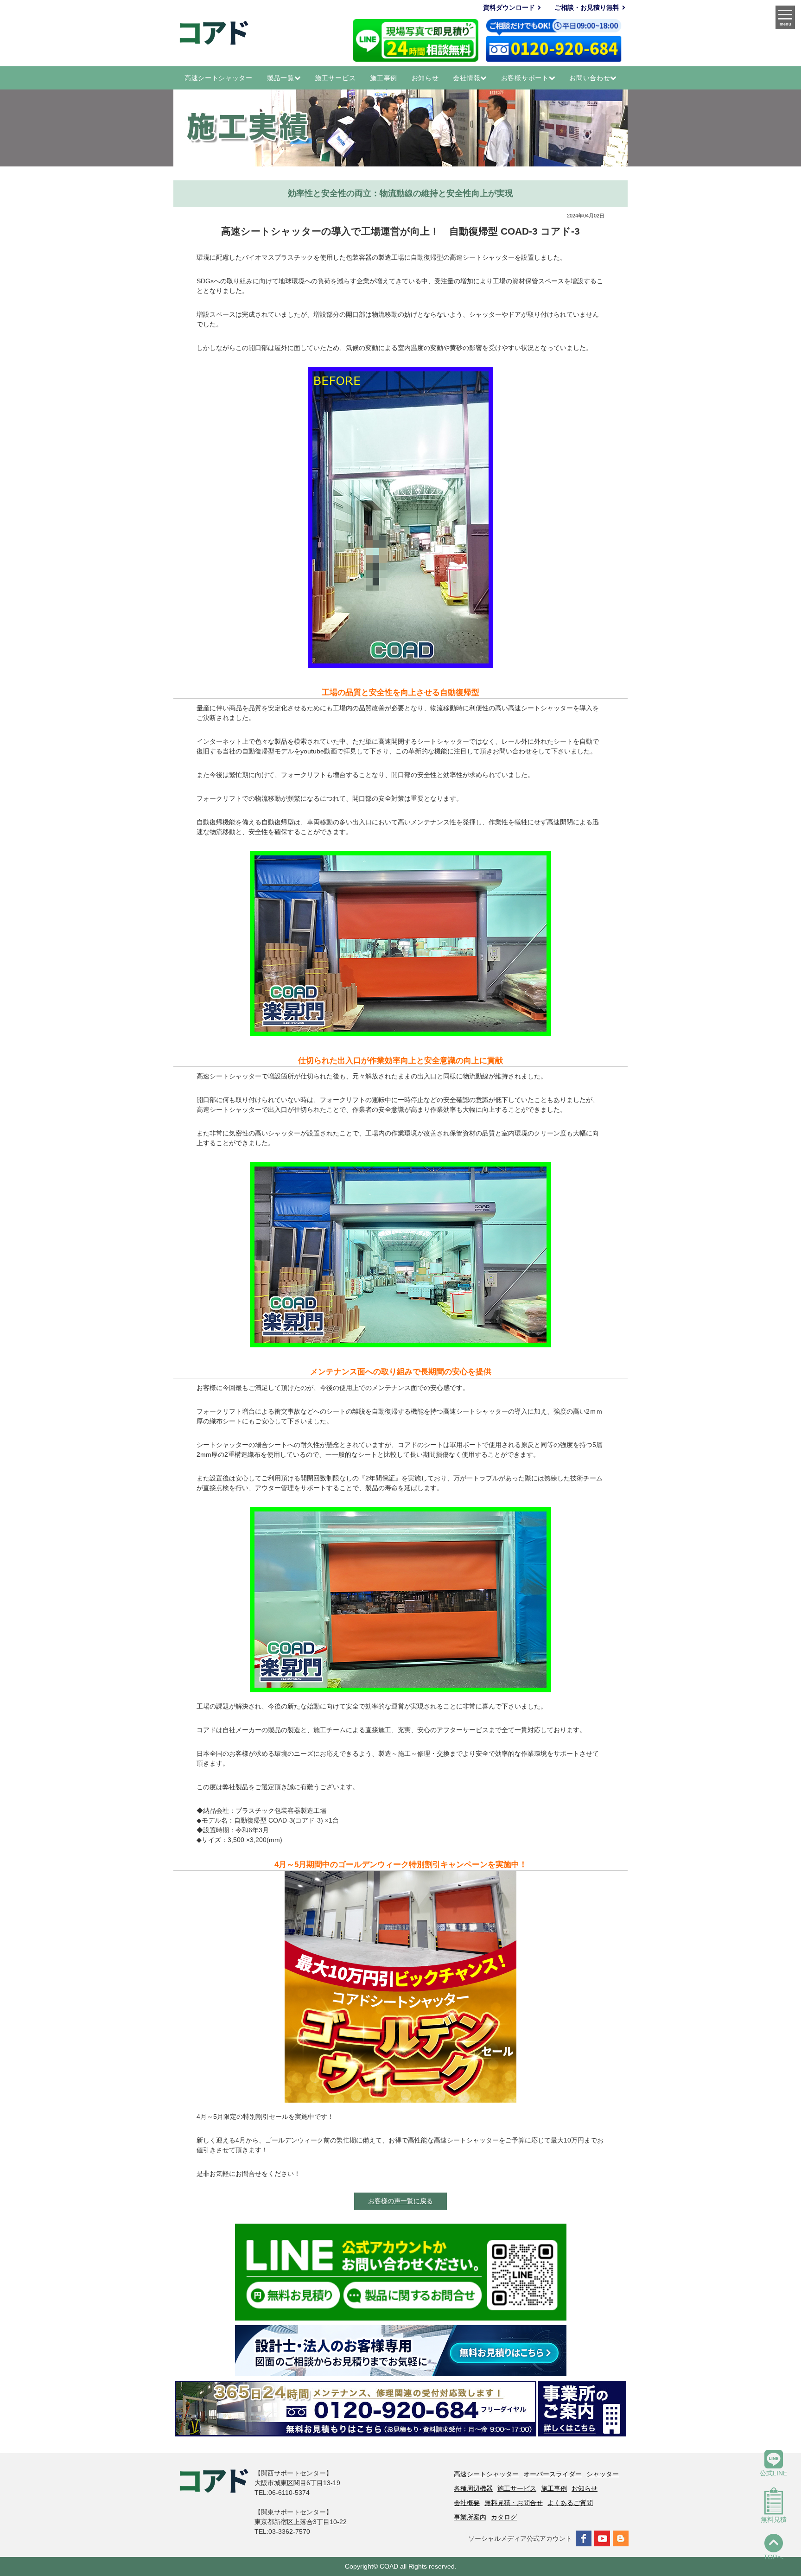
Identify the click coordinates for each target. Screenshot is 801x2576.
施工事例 (384, 78)
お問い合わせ (590, 78)
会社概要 (467, 2503)
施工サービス (335, 78)
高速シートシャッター (219, 78)
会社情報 (467, 78)
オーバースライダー (553, 2474)
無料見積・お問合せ (514, 2503)
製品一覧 (281, 78)
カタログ (504, 2517)
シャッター (603, 2474)
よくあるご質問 (570, 2503)
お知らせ (425, 78)
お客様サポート (525, 78)
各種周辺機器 (473, 2488)
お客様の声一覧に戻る (400, 2201)
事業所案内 (470, 2517)
